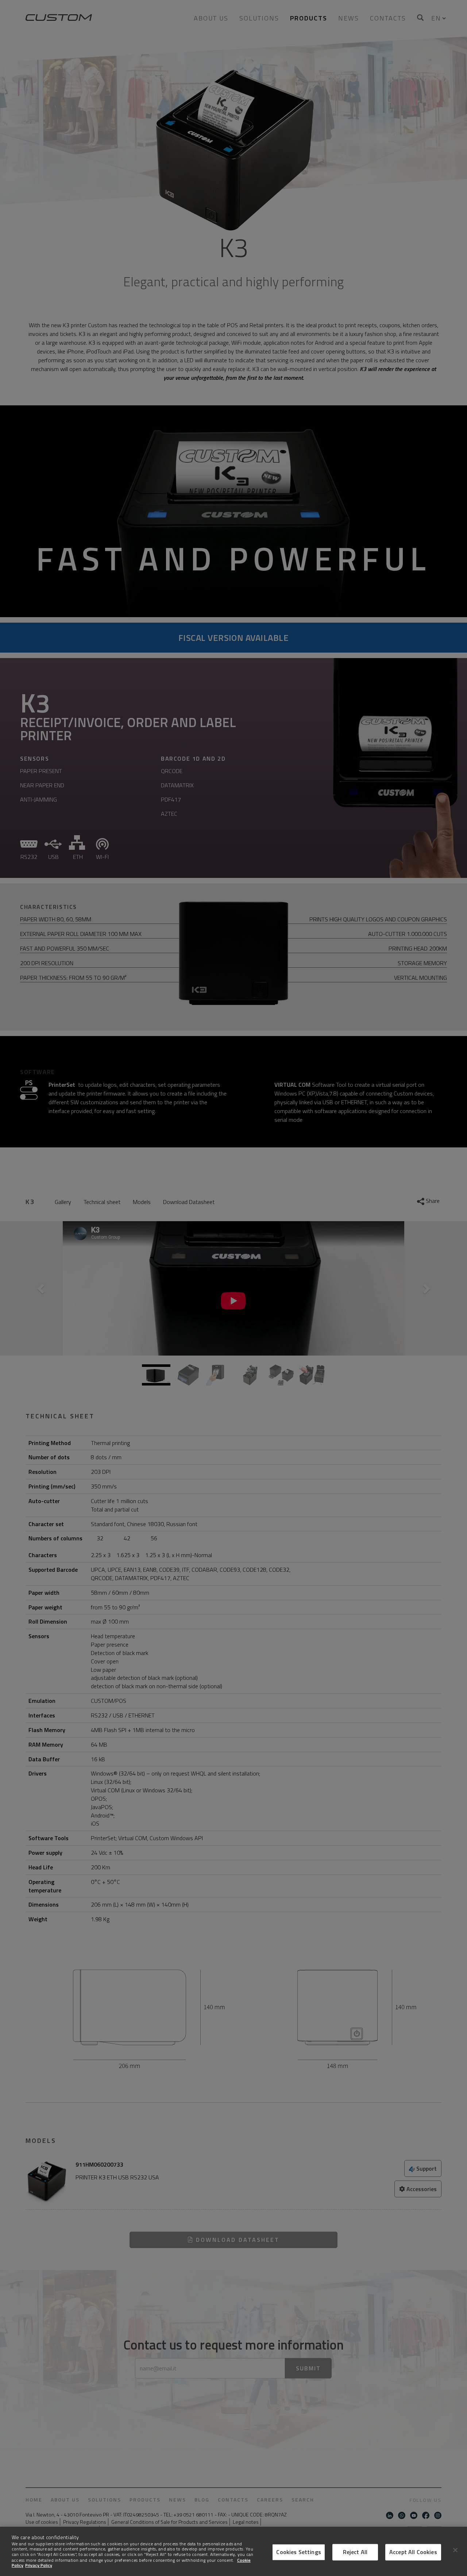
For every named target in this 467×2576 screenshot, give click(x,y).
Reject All (355, 2552)
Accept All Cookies (413, 2552)
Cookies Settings (299, 2552)
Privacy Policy (39, 2565)
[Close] (455, 2550)
